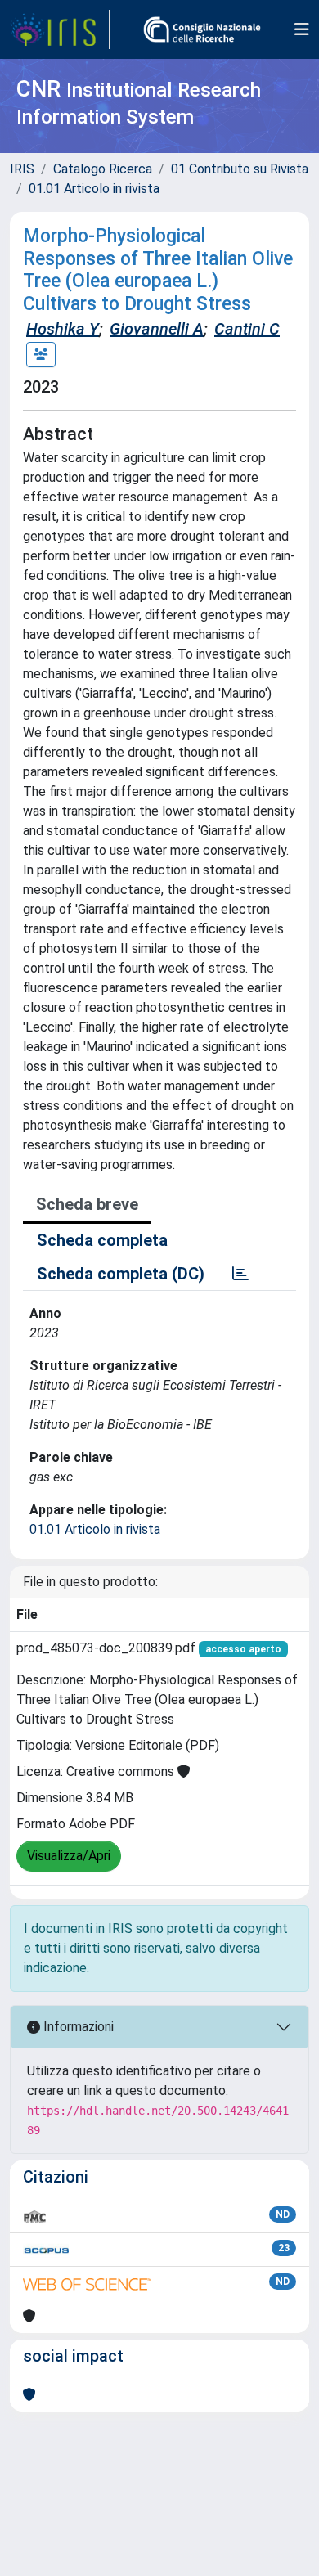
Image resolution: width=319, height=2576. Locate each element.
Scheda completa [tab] (102, 1240)
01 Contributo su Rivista (240, 169)
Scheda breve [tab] (87, 1204)
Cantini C (247, 329)
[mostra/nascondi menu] (302, 29)
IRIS (22, 169)
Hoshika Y (63, 329)
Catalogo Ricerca (103, 169)
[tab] (240, 1274)
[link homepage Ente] (202, 29)
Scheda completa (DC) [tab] (121, 1274)
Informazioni (77, 2027)
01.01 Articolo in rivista (94, 189)
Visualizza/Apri (69, 1856)
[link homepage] (60, 29)
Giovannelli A (157, 329)
